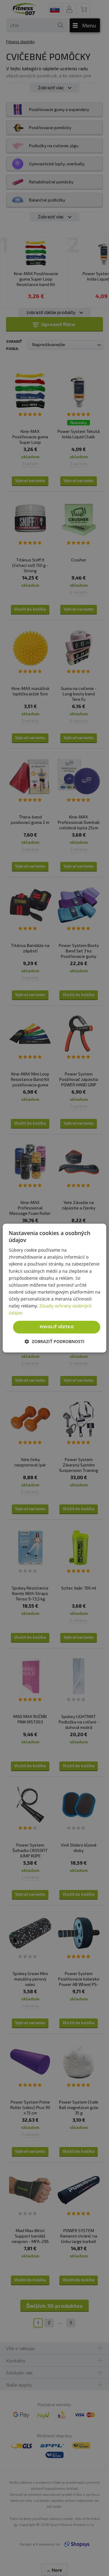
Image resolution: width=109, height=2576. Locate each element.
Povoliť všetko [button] (57, 1327)
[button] (54, 1341)
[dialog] (54, 1288)
